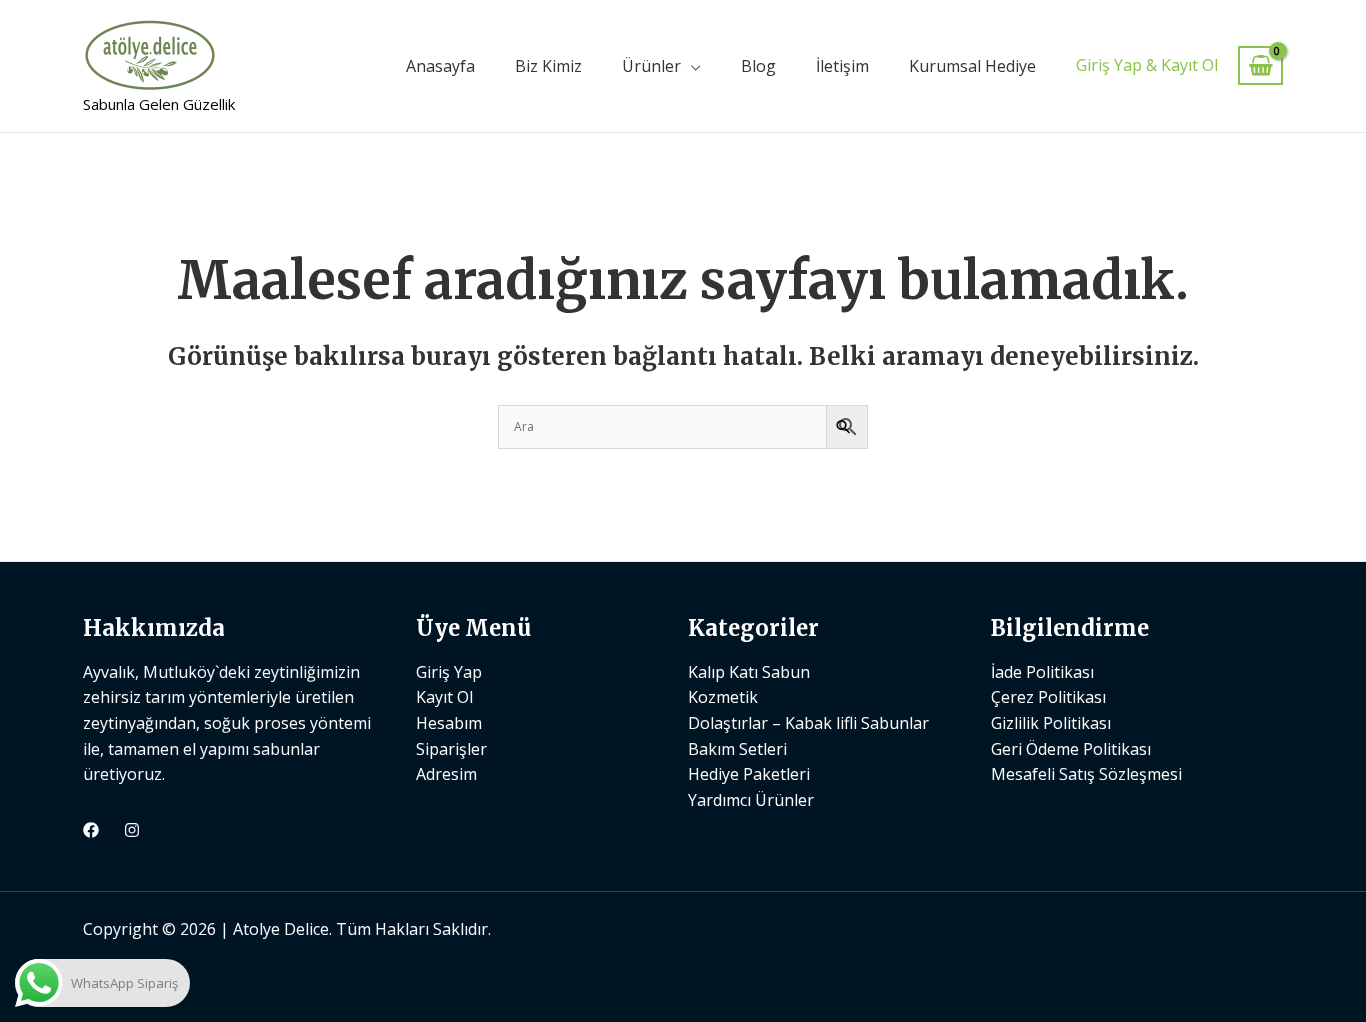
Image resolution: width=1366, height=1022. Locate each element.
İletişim (842, 66)
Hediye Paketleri (749, 774)
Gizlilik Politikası (1051, 723)
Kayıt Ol (444, 697)
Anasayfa (440, 66)
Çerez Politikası (1048, 697)
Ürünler (651, 66)
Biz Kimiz (548, 66)
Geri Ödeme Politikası (1071, 749)
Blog (758, 66)
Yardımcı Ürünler (751, 800)
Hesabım (449, 723)
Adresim (446, 774)
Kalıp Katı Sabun (749, 672)
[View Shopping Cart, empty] (1260, 65)
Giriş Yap (449, 672)
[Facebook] (91, 830)
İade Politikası (1042, 672)
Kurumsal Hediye (972, 66)
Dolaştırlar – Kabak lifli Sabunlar (808, 723)
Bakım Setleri (737, 749)
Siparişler (451, 749)
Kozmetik (723, 697)
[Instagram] (132, 830)
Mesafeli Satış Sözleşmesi (1086, 774)
